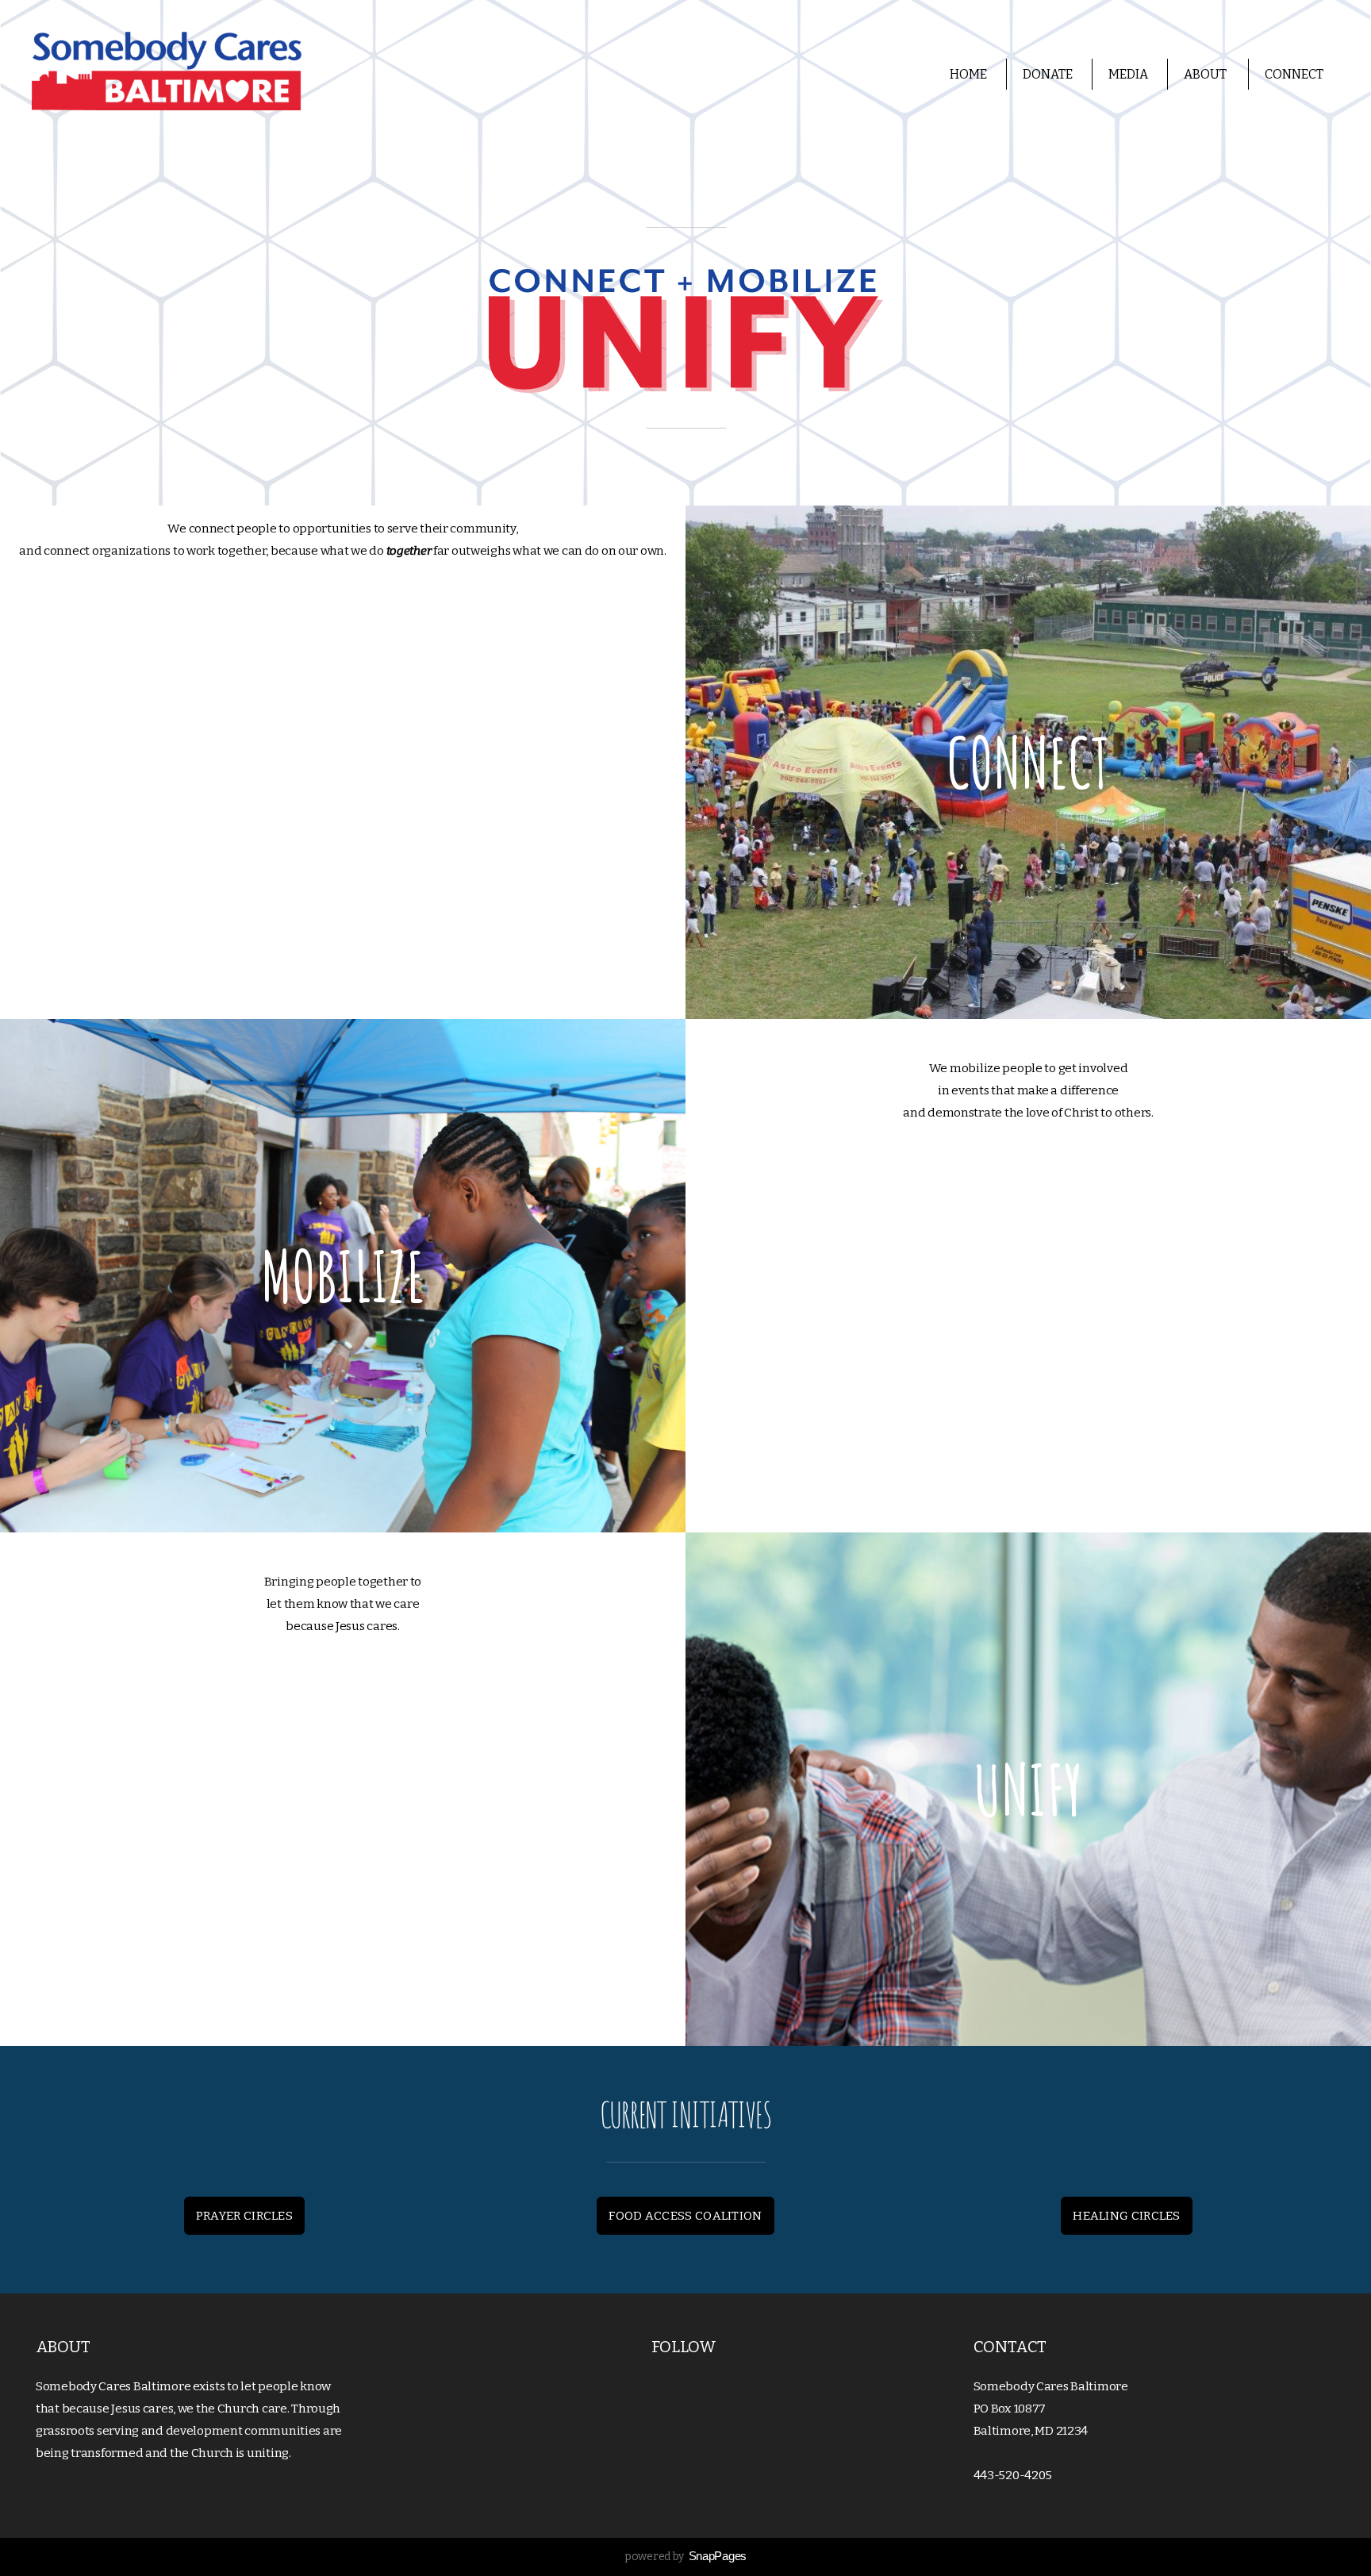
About (1206, 74)
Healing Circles (1127, 2216)
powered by (685, 2557)
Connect (1295, 74)
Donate (1048, 74)
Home (968, 74)
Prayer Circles (244, 2216)
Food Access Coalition (685, 2216)
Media (1128, 74)
